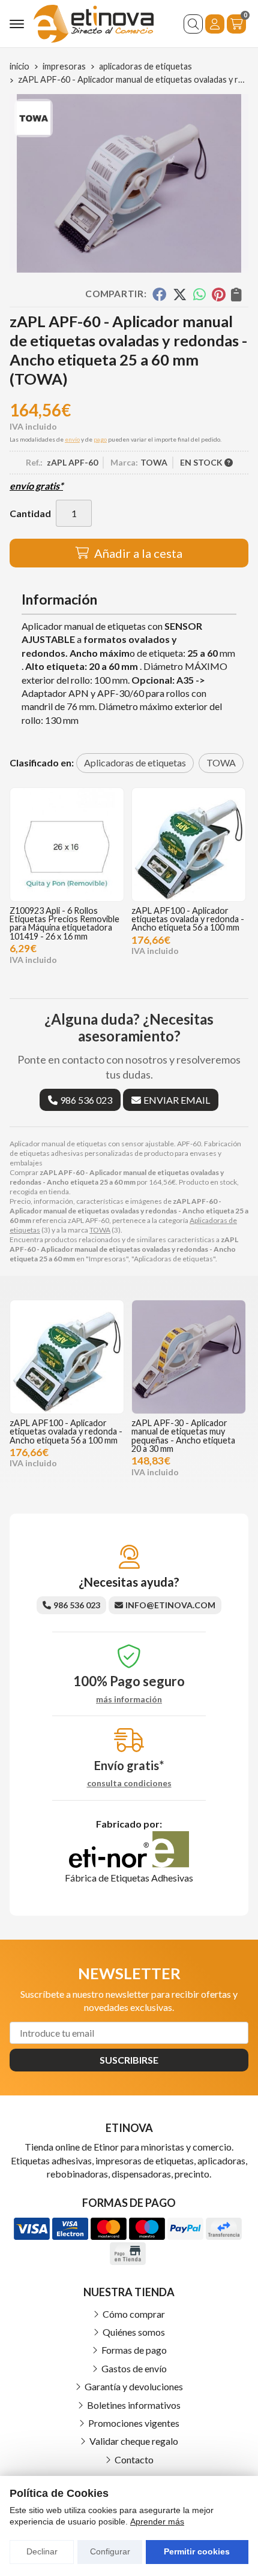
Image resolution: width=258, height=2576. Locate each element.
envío (72, 439)
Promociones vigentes (134, 2423)
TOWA (100, 1230)
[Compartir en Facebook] (159, 294)
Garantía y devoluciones (134, 2386)
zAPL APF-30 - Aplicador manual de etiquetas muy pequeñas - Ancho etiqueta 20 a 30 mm (183, 1436)
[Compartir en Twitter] (180, 294)
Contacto (134, 2459)
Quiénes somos (134, 2332)
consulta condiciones (129, 1783)
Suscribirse (129, 2060)
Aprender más (157, 2521)
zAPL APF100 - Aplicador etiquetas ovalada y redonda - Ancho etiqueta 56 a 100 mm (188, 919)
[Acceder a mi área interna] (215, 24)
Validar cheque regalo (134, 2441)
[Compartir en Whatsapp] (199, 294)
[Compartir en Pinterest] (218, 294)
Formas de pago (134, 2350)
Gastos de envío (134, 2368)
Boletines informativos (134, 2405)
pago (100, 439)
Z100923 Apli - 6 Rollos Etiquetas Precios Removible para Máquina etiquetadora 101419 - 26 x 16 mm (64, 923)
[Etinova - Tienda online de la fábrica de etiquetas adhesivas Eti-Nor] (94, 24)
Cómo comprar (134, 2314)
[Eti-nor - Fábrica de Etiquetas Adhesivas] (129, 1864)
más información (129, 1699)
